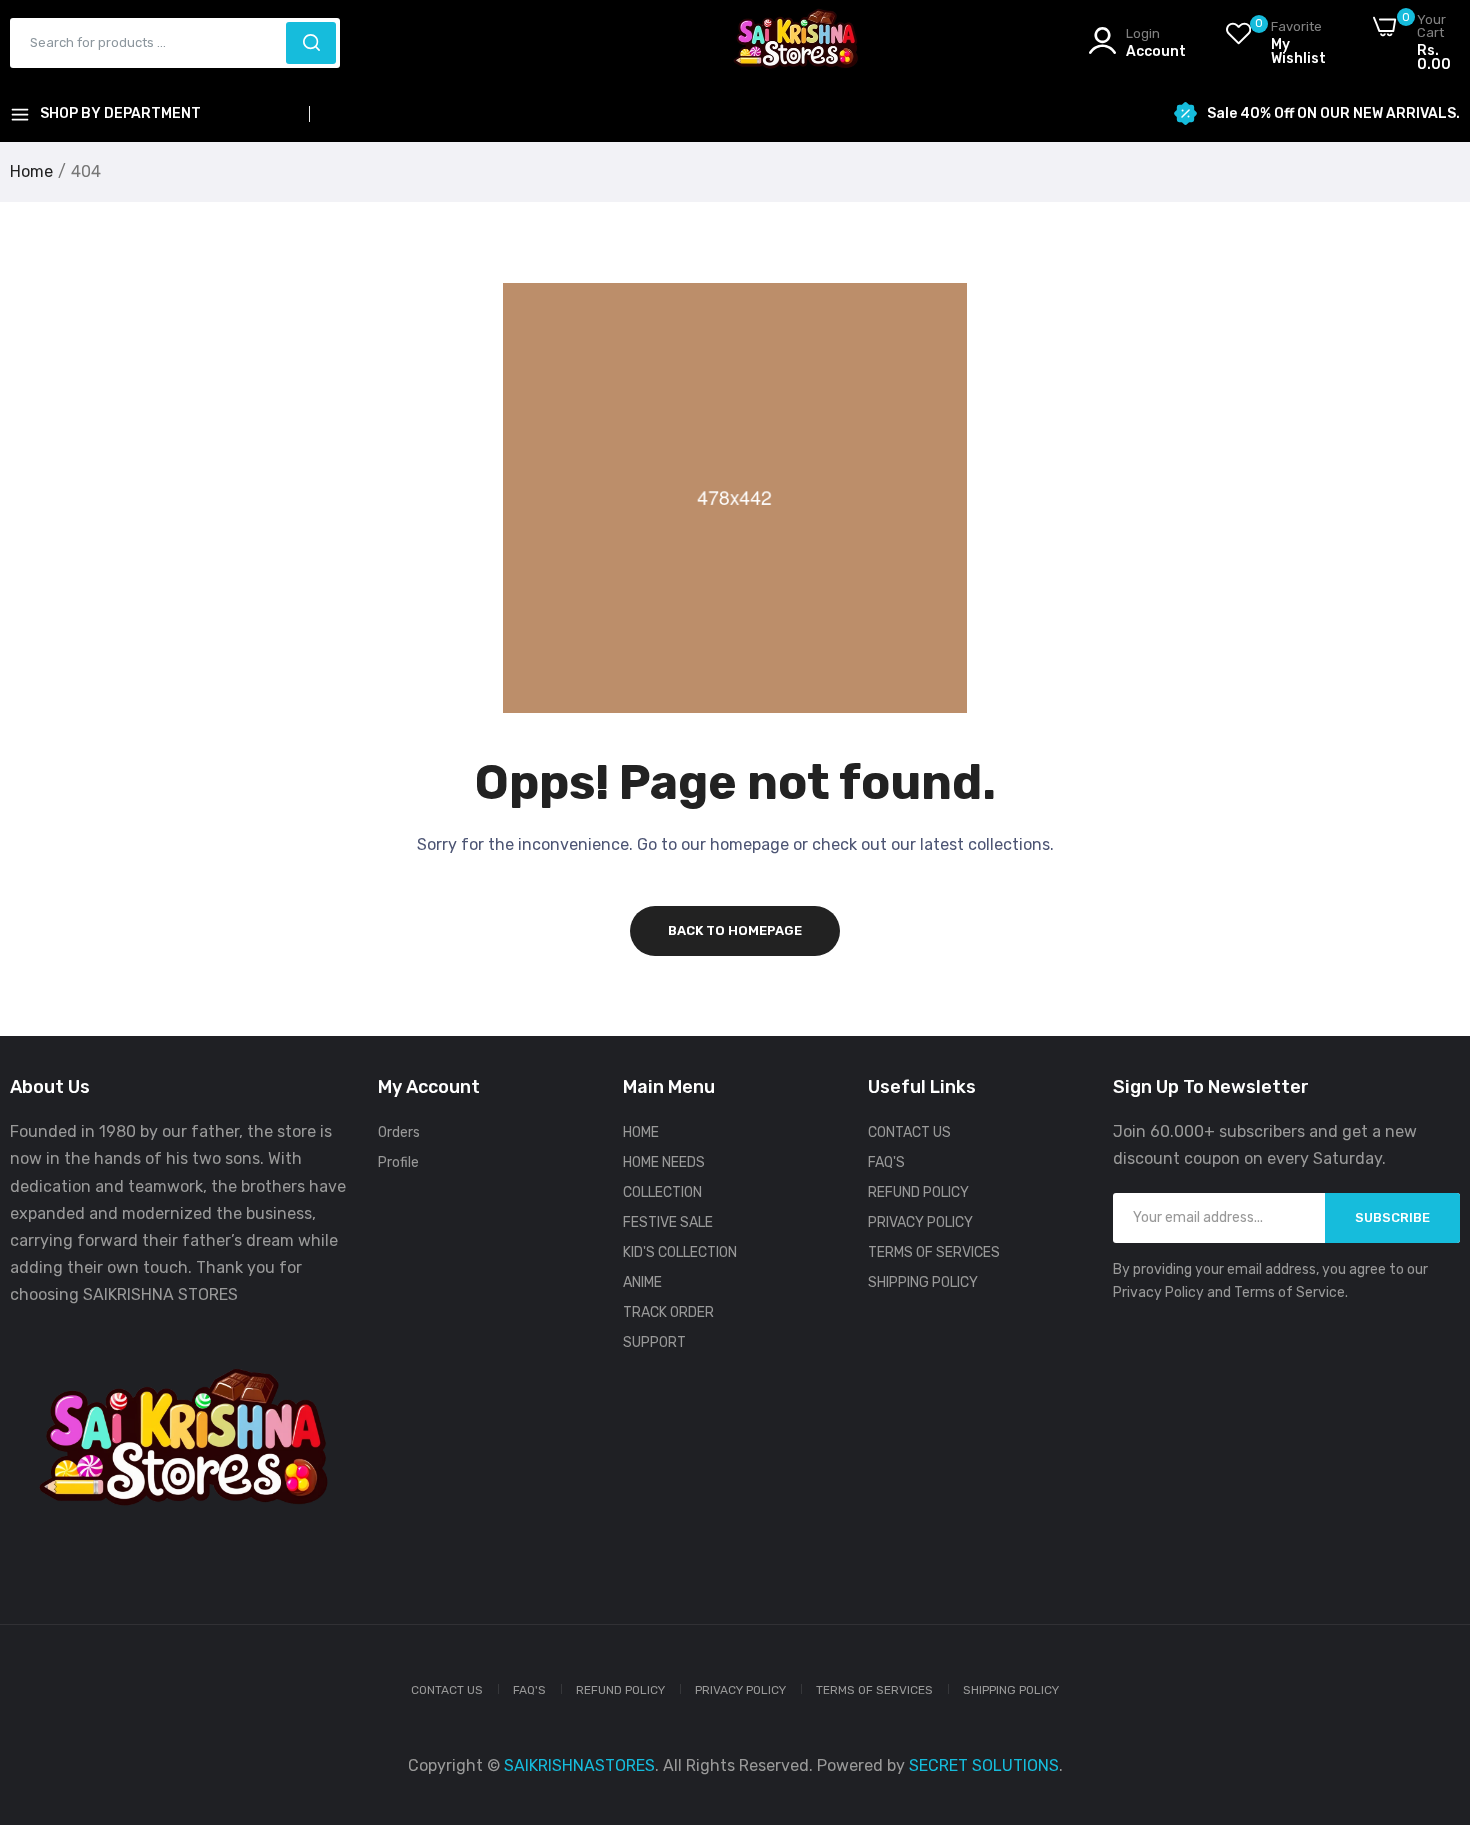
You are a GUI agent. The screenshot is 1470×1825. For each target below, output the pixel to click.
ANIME (642, 1282)
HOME (641, 1132)
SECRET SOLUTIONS (984, 1765)
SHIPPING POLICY (923, 1282)
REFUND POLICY (918, 1192)
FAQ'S (886, 1162)
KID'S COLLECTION (680, 1252)
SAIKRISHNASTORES (579, 1765)
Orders (399, 1132)
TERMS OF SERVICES (934, 1252)
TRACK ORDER (668, 1312)
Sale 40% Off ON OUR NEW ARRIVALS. (1333, 114)
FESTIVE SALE (668, 1222)
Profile (398, 1162)
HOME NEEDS (664, 1162)
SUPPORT (654, 1342)
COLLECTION (662, 1192)
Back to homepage (735, 930)
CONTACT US (909, 1132)
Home (31, 171)
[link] (1430, 1680)
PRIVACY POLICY (920, 1222)
